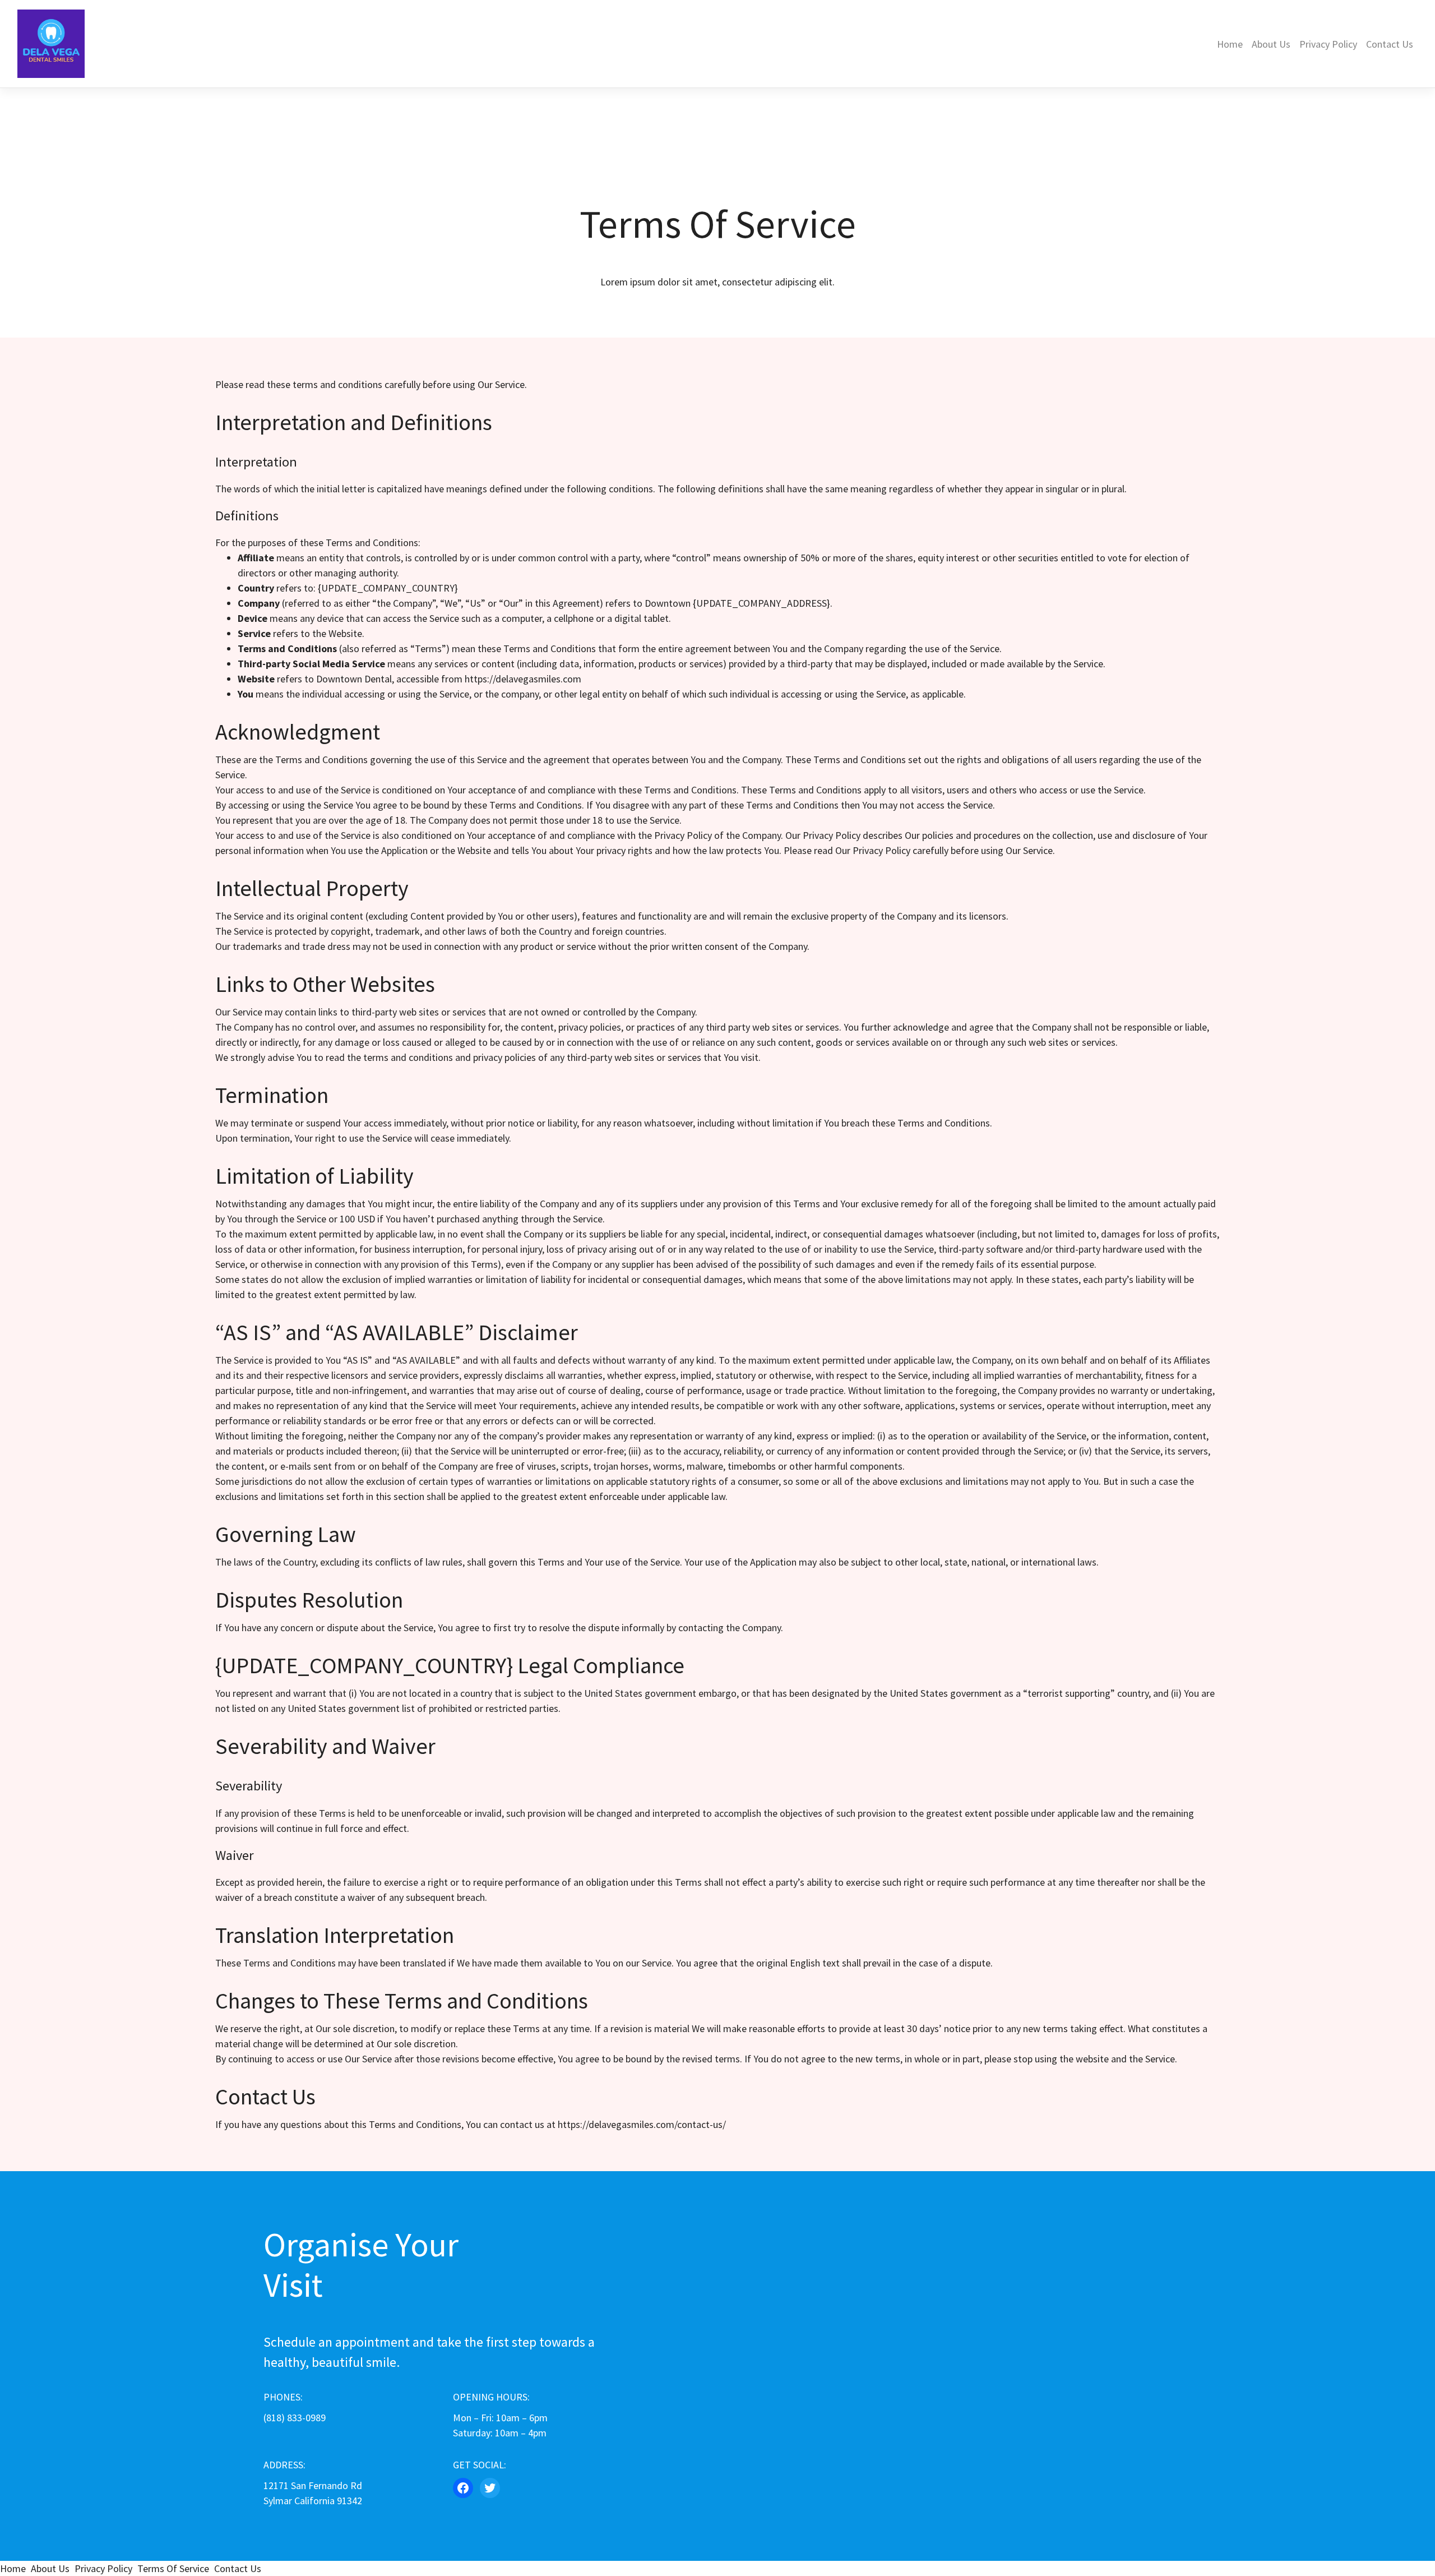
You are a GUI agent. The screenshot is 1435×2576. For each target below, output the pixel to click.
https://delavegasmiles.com (523, 679)
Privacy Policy (1328, 44)
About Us (1271, 44)
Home (1230, 44)
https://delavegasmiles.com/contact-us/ (642, 2124)
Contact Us (1390, 44)
